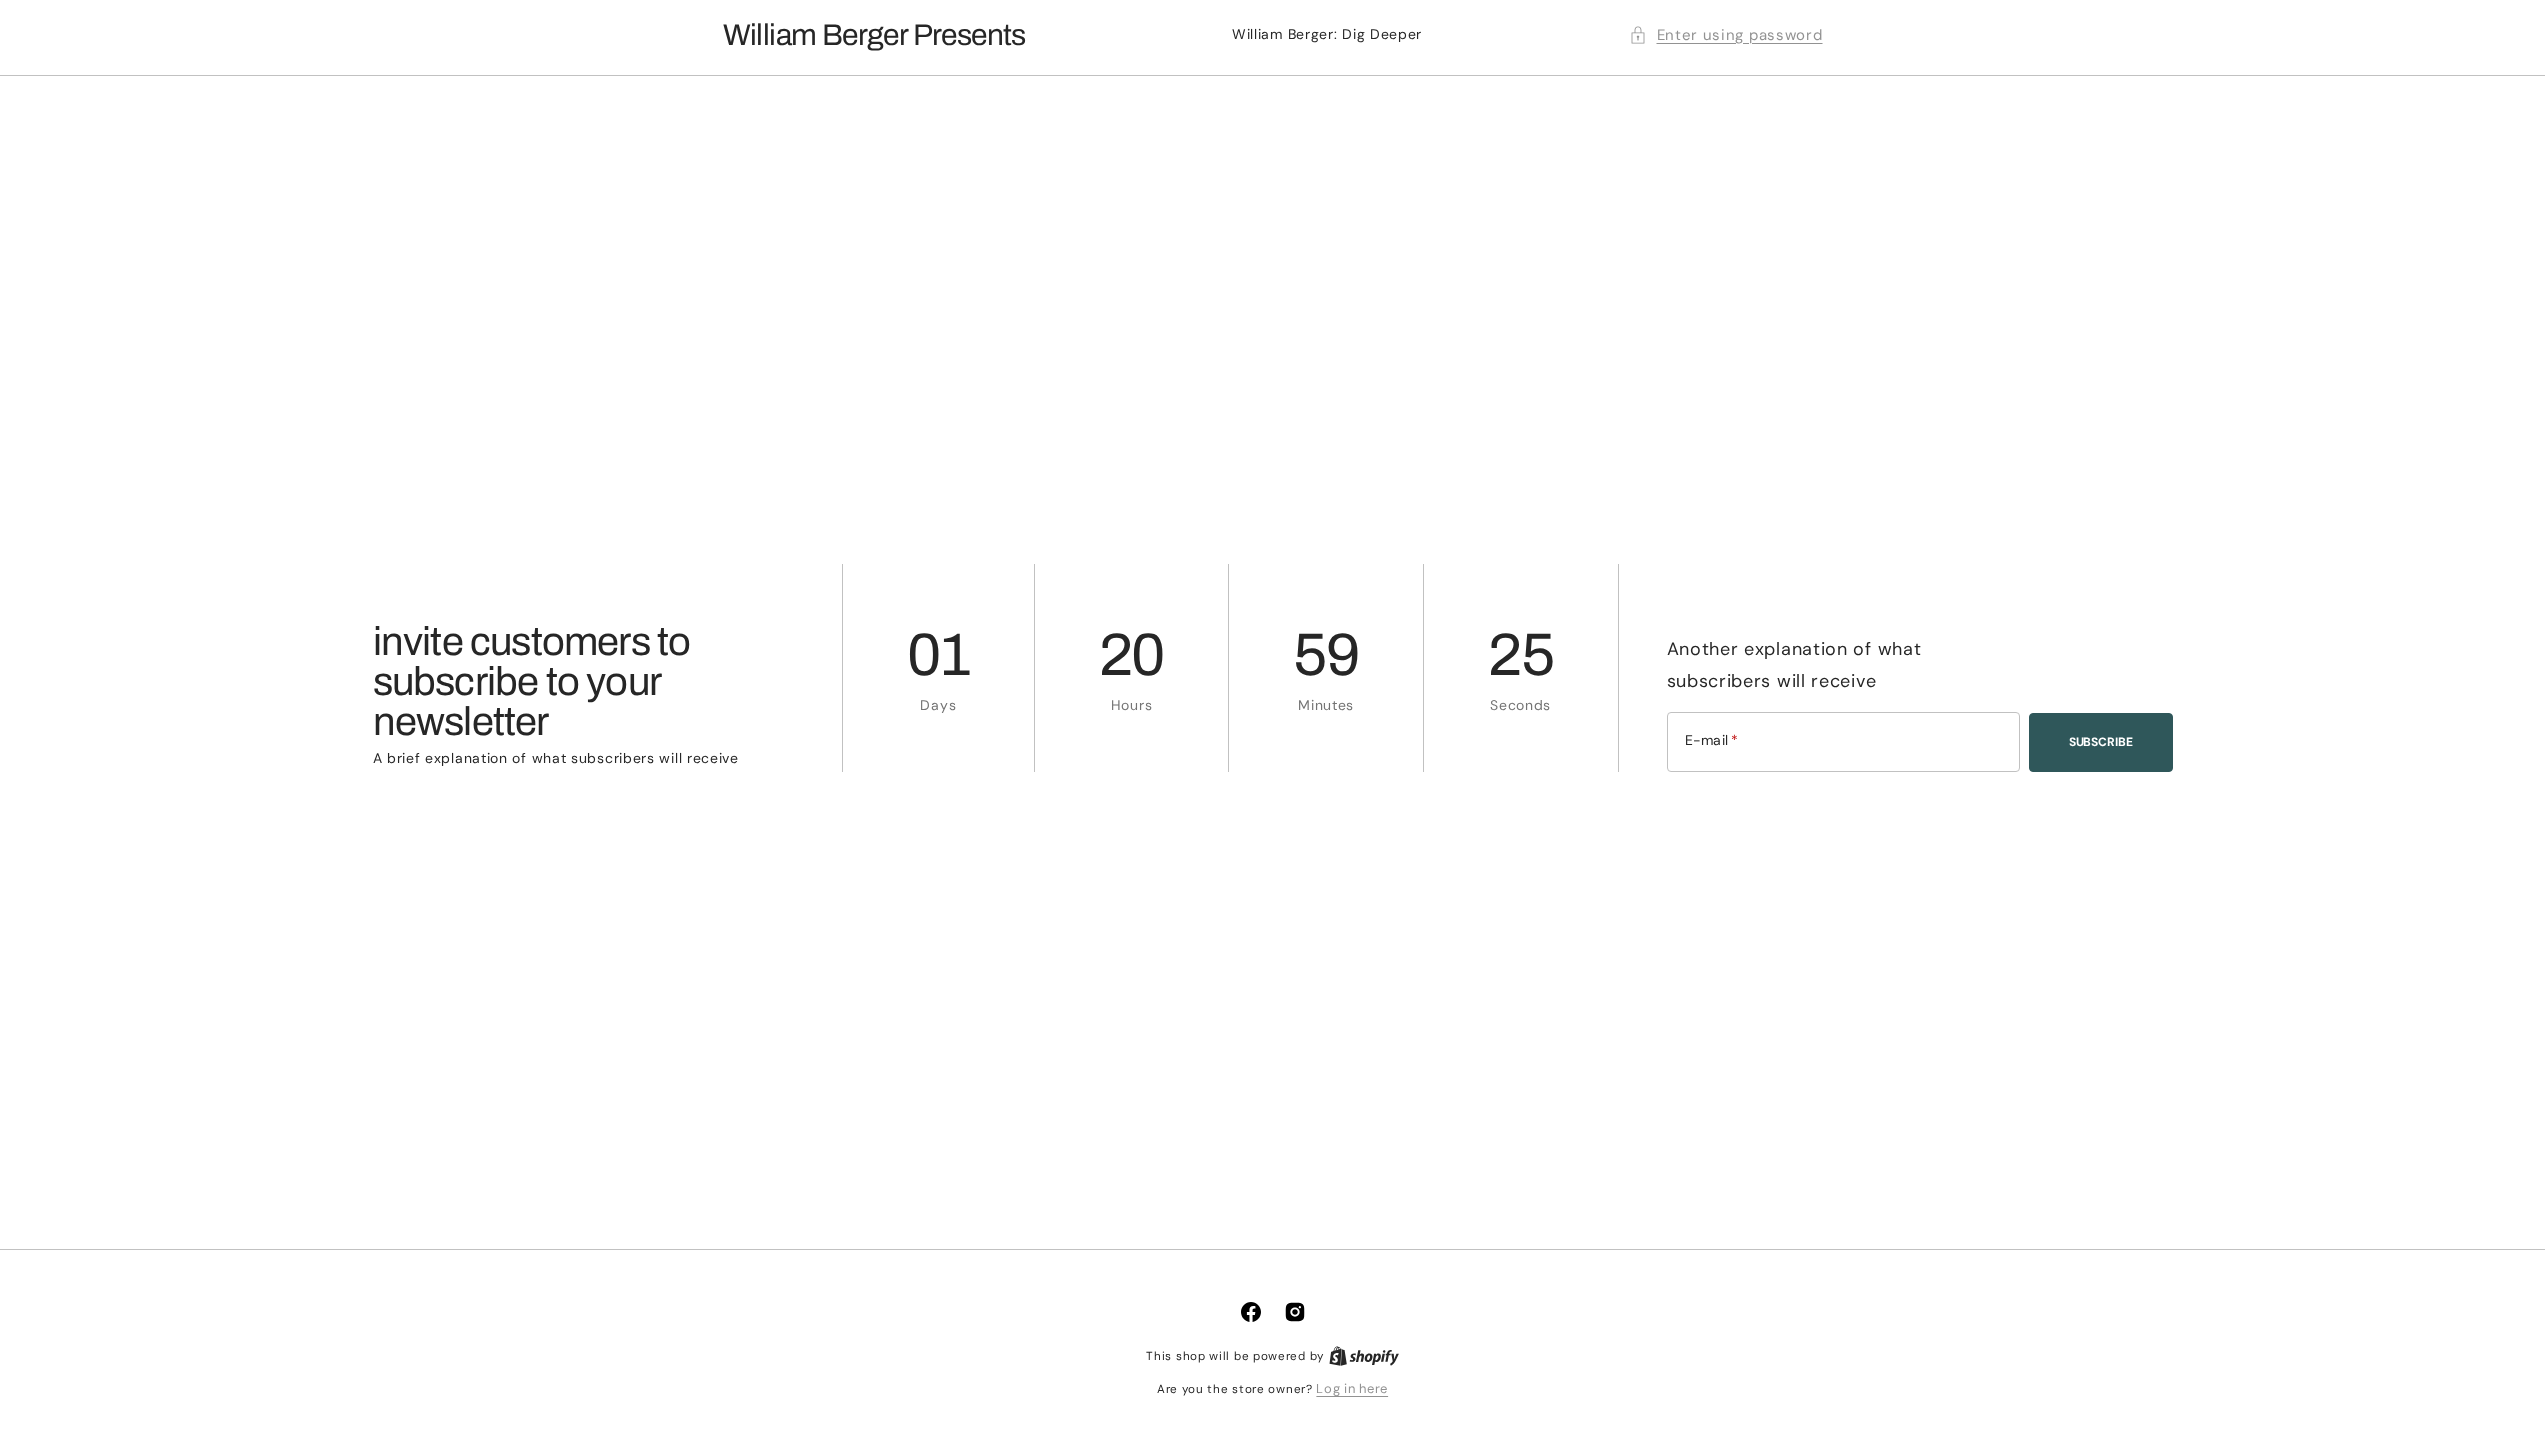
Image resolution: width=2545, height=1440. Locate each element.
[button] (1726, 35)
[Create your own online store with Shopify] (1364, 1355)
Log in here (1352, 1388)
